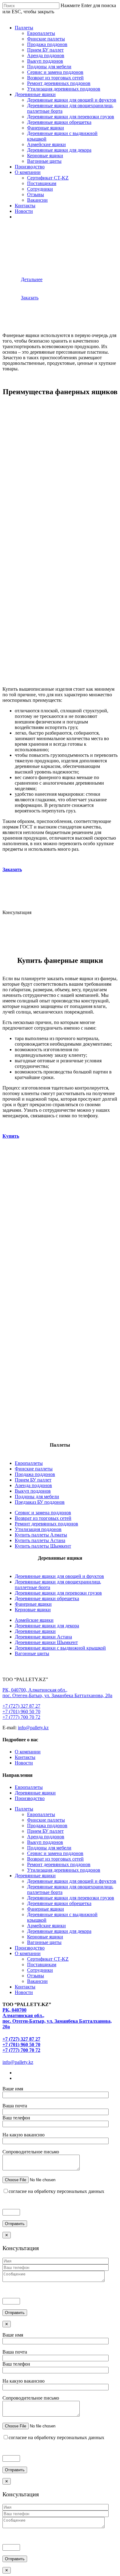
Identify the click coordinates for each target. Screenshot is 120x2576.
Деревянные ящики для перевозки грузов (71, 117)
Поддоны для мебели (49, 67)
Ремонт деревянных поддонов (59, 83)
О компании (28, 172)
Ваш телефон (16, 2118)
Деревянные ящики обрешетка (59, 122)
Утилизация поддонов (38, 1529)
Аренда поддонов (46, 55)
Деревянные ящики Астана (43, 1637)
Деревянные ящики (35, 94)
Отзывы (36, 194)
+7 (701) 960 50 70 (21, 1712)
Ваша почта (15, 2106)
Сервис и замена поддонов (55, 72)
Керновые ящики (45, 156)
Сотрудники (40, 189)
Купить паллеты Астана (40, 1540)
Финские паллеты (46, 39)
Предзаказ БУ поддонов (40, 1502)
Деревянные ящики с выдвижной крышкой (60, 1648)
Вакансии (37, 200)
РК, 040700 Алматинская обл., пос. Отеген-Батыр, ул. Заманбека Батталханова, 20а (57, 2018)
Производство (30, 167)
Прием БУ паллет (45, 50)
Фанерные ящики (46, 128)
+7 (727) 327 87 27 (21, 1706)
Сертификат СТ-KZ (48, 178)
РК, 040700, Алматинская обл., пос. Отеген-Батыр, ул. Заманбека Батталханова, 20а (57, 1693)
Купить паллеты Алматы (41, 1535)
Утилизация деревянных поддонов (64, 89)
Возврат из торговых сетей (55, 78)
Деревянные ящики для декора (59, 150)
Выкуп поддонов (45, 61)
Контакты (25, 206)
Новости (24, 211)
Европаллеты (41, 33)
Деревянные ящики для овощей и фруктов (72, 100)
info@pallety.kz (33, 1728)
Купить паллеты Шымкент (43, 1546)
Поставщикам (42, 183)
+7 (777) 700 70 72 (21, 1717)
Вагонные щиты (44, 161)
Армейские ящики (46, 144)
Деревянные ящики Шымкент (46, 1642)
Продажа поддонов (47, 44)
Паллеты (24, 28)
